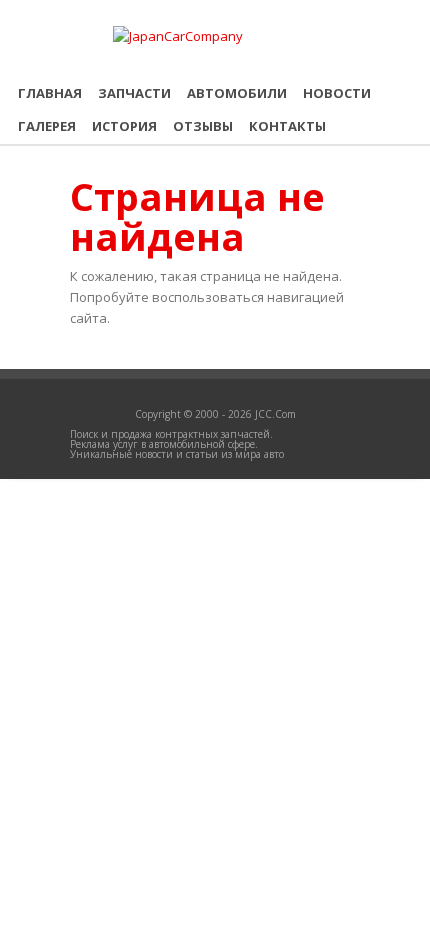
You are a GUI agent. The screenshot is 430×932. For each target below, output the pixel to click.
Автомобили (237, 93)
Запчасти (134, 93)
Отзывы (203, 126)
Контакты (287, 126)
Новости (337, 93)
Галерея (47, 126)
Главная (50, 93)
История (124, 126)
